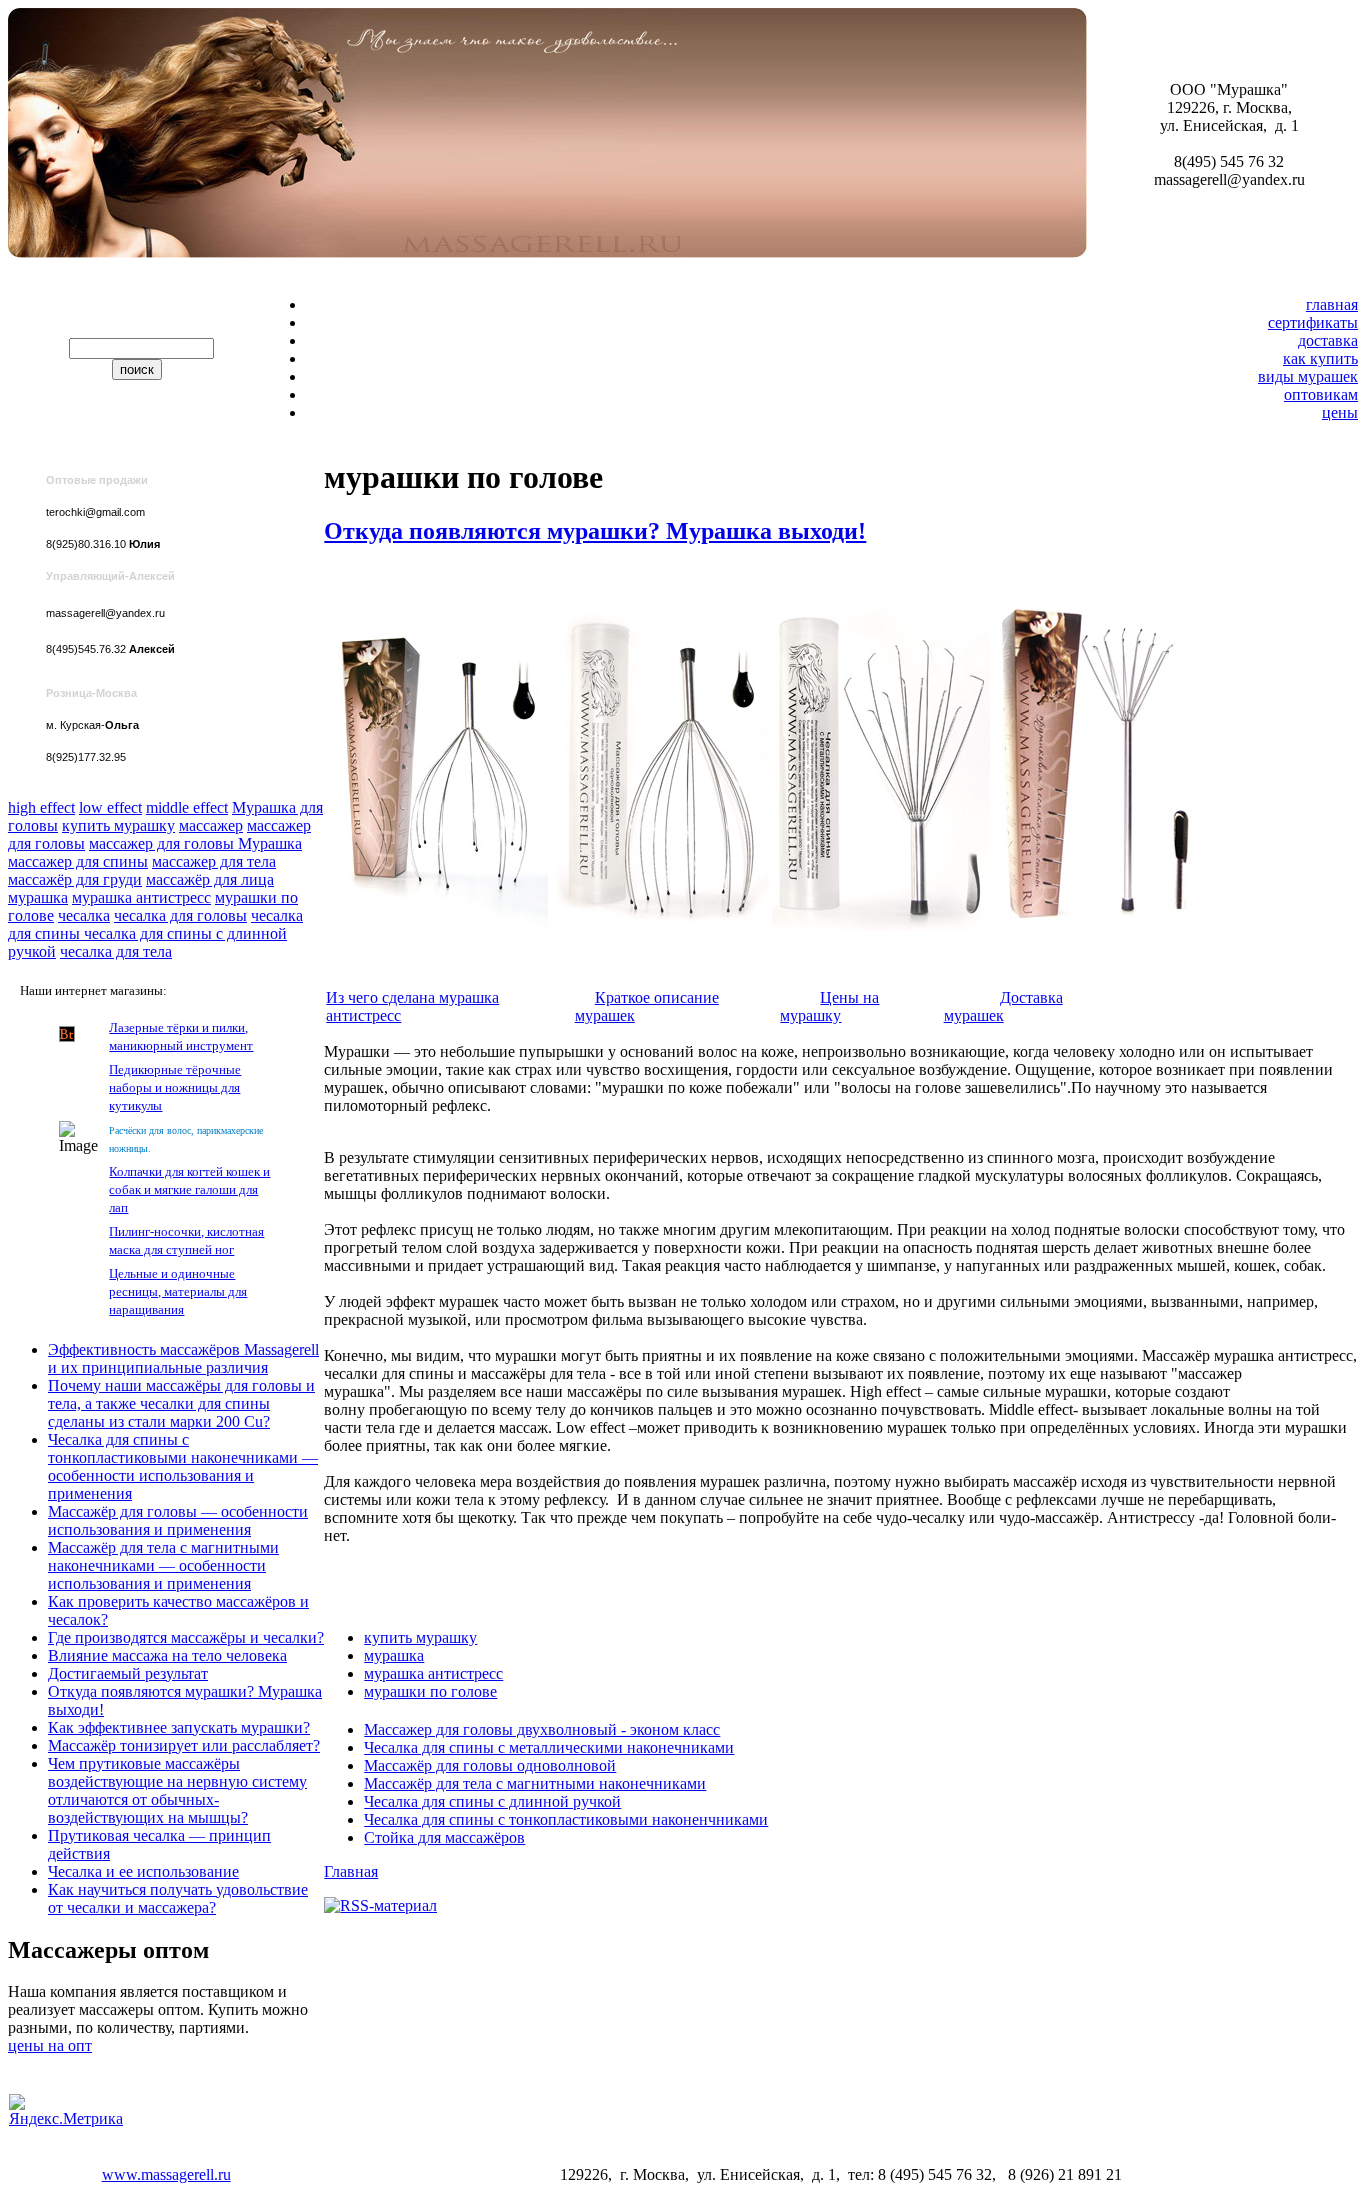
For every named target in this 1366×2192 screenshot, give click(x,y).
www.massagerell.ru (166, 2174)
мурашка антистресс (141, 897)
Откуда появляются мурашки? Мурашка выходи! (595, 531)
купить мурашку (118, 825)
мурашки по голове (430, 1691)
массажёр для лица (210, 879)
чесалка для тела (116, 951)
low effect (110, 807)
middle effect (187, 807)
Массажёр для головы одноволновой (490, 1765)
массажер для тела (214, 861)
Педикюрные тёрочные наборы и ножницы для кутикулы (175, 1087)
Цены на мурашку (829, 1006)
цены (1340, 412)
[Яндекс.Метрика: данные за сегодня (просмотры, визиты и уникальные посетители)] (66, 2111)
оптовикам (1321, 394)
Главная (351, 1871)
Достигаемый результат (128, 1673)
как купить (1320, 358)
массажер (211, 825)
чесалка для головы (180, 915)
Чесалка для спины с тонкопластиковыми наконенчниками (566, 1819)
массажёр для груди (75, 879)
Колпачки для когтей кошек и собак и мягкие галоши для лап (189, 1189)
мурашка (38, 897)
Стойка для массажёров (444, 1837)
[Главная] (346, 252)
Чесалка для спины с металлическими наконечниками (549, 1747)
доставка (1328, 340)
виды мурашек (1308, 376)
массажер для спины (78, 861)
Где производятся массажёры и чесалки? (186, 1637)
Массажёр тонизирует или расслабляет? (184, 1745)
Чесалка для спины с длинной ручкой (492, 1801)
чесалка (84, 915)
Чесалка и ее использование (143, 1871)
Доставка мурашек (1003, 1006)
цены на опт (50, 2045)
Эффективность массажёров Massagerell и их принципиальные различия (183, 1358)
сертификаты (1313, 322)
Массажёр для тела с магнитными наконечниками (535, 1783)
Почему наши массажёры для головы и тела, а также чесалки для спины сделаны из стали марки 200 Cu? (181, 1403)
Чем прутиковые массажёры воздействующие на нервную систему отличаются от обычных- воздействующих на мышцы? (177, 1790)
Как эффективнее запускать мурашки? (179, 1727)
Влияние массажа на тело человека (167, 1655)
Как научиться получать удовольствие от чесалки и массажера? (178, 1898)
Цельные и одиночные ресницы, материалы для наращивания (178, 1291)
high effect (41, 807)
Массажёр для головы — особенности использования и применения (178, 1520)
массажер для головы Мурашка (195, 843)
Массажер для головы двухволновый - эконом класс (542, 1729)
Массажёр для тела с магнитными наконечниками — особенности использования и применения (163, 1565)
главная (1332, 304)
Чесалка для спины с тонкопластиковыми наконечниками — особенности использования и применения (183, 1466)
